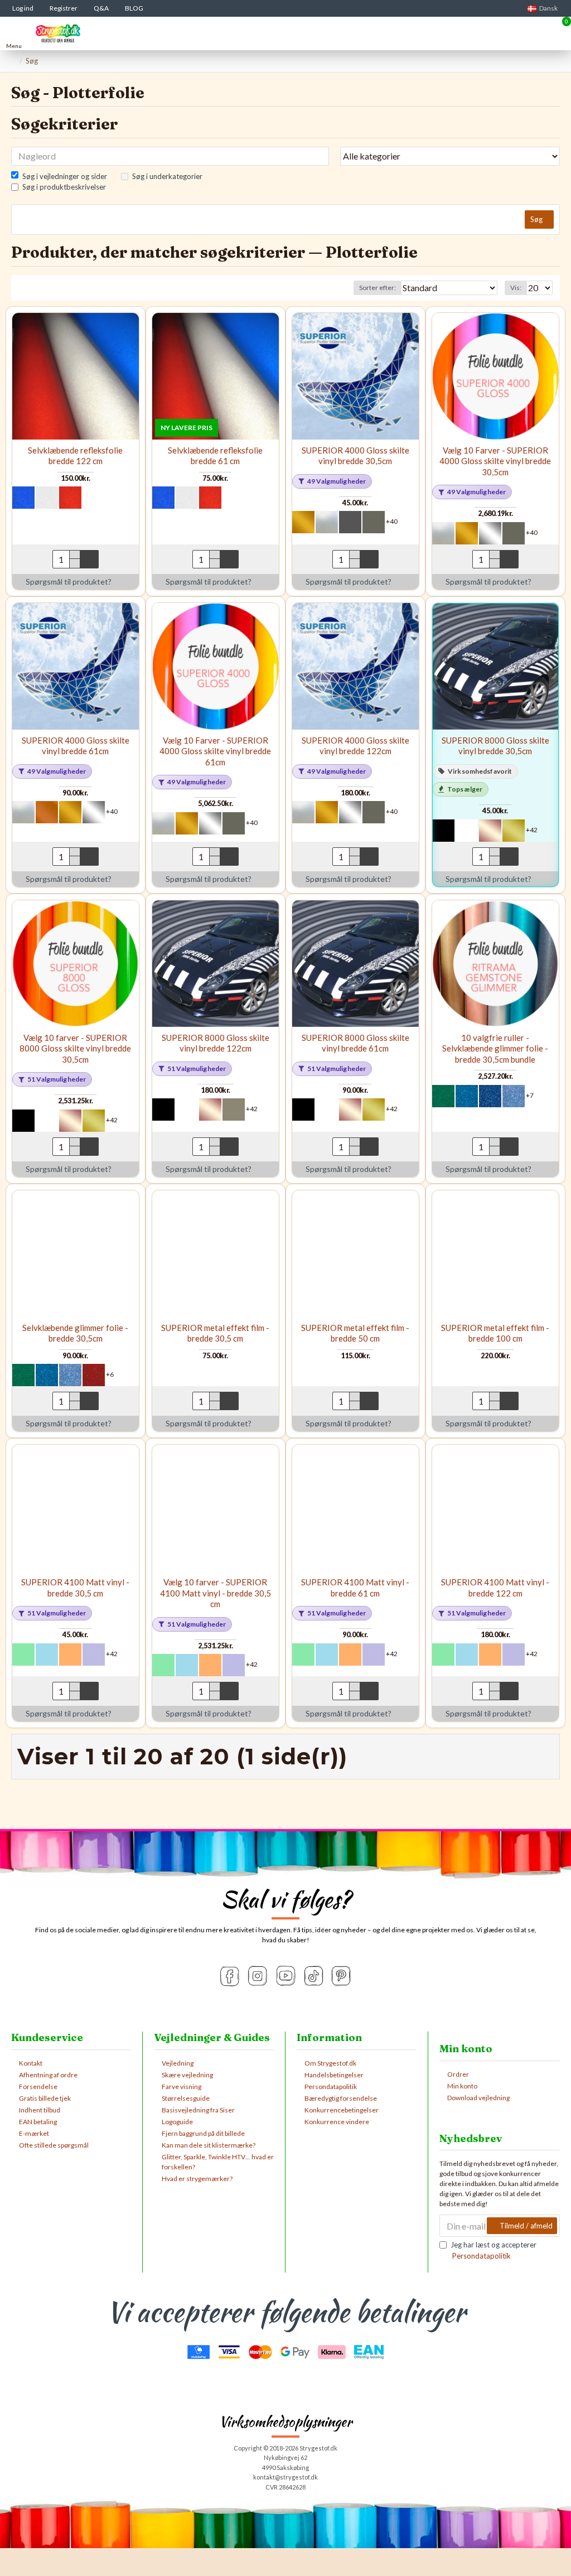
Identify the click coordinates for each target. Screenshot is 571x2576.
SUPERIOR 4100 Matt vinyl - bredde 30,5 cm (75, 1588)
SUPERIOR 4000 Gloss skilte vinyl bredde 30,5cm (355, 456)
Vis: (516, 288)
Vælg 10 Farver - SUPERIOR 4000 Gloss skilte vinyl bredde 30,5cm (495, 461)
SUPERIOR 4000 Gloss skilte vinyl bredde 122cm (355, 746)
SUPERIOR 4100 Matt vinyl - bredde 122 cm (495, 1588)
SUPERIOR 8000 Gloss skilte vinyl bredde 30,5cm (495, 746)
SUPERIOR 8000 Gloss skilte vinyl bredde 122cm (216, 1043)
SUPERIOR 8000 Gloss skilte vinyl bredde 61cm (355, 1043)
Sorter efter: (378, 288)
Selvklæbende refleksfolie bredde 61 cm (215, 456)
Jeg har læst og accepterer (493, 2250)
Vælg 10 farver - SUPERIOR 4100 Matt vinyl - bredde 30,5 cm (216, 1593)
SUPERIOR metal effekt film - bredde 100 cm (495, 1333)
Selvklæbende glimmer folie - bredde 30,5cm (75, 1333)
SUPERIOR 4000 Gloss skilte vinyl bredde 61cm (76, 746)
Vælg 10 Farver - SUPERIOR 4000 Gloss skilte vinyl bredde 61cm (215, 751)
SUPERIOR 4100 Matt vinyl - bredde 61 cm (355, 1588)
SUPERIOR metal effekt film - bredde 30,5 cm (215, 1333)
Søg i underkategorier (167, 176)
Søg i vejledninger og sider (65, 176)
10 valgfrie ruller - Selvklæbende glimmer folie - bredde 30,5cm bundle (495, 1048)
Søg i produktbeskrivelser (64, 187)
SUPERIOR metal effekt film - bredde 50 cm (355, 1333)
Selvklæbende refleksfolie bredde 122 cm (75, 456)
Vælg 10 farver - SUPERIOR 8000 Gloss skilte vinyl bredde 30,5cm (75, 1048)
